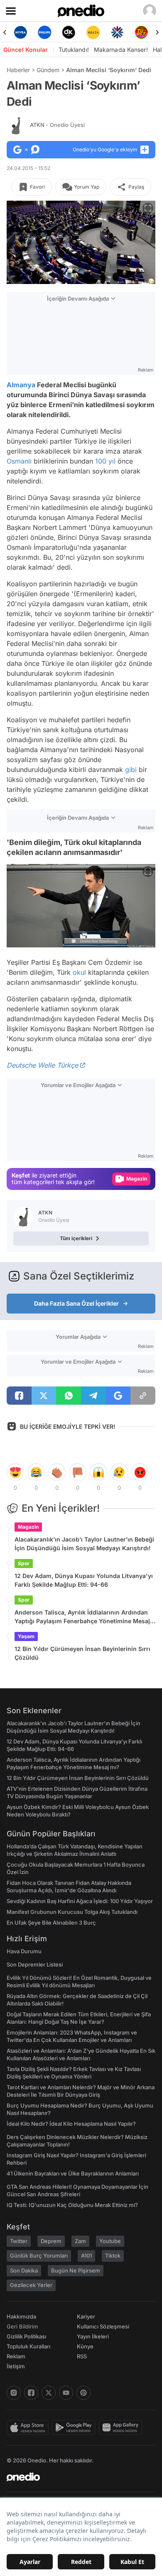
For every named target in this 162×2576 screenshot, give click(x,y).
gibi (131, 770)
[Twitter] (49, 2393)
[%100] (93, 32)
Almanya (21, 385)
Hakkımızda (21, 2316)
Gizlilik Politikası (26, 2336)
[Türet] (142, 32)
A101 (86, 2256)
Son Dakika (24, 2270)
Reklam (16, 2356)
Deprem (51, 2241)
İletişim (16, 2366)
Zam (80, 2241)
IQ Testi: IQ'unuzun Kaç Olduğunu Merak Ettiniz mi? (72, 2205)
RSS (82, 2356)
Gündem (48, 70)
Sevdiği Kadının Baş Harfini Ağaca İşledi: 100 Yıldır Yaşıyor (80, 1901)
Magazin (28, 1527)
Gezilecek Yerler (31, 2285)
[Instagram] (14, 2393)
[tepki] (15, 1472)
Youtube (110, 2241)
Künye (85, 2346)
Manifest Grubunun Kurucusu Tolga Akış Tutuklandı (72, 1912)
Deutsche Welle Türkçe (42, 1065)
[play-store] (75, 2428)
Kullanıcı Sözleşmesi (103, 2326)
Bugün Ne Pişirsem (76, 2270)
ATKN (57, 125)
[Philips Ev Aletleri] (44, 32)
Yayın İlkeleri (93, 2336)
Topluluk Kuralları (28, 2346)
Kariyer (86, 2316)
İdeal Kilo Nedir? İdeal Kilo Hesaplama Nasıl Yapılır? (71, 2124)
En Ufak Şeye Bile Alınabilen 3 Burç (51, 1923)
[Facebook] (31, 2393)
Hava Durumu (24, 1951)
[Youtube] (66, 2393)
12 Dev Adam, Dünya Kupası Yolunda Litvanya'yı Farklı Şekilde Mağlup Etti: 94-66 (84, 1580)
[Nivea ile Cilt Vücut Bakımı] (20, 32)
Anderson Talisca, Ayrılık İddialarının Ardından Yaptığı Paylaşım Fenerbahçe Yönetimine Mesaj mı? (82, 1617)
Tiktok (113, 2256)
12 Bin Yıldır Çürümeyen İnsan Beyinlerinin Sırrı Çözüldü (82, 1653)
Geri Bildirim (22, 2326)
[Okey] (69, 32)
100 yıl (105, 461)
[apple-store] (29, 2428)
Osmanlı (19, 461)
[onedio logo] (76, 2477)
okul (79, 972)
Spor (24, 1563)
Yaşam (26, 1636)
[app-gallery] (122, 2428)
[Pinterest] (83, 2393)
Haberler (18, 70)
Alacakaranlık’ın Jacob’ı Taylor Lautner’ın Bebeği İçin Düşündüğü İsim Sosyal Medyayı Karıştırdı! (84, 1544)
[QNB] (117, 32)
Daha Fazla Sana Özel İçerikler (76, 1303)
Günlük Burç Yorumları (39, 2256)
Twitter (19, 2241)
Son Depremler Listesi (35, 1964)
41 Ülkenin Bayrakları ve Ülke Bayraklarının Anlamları (73, 2173)
